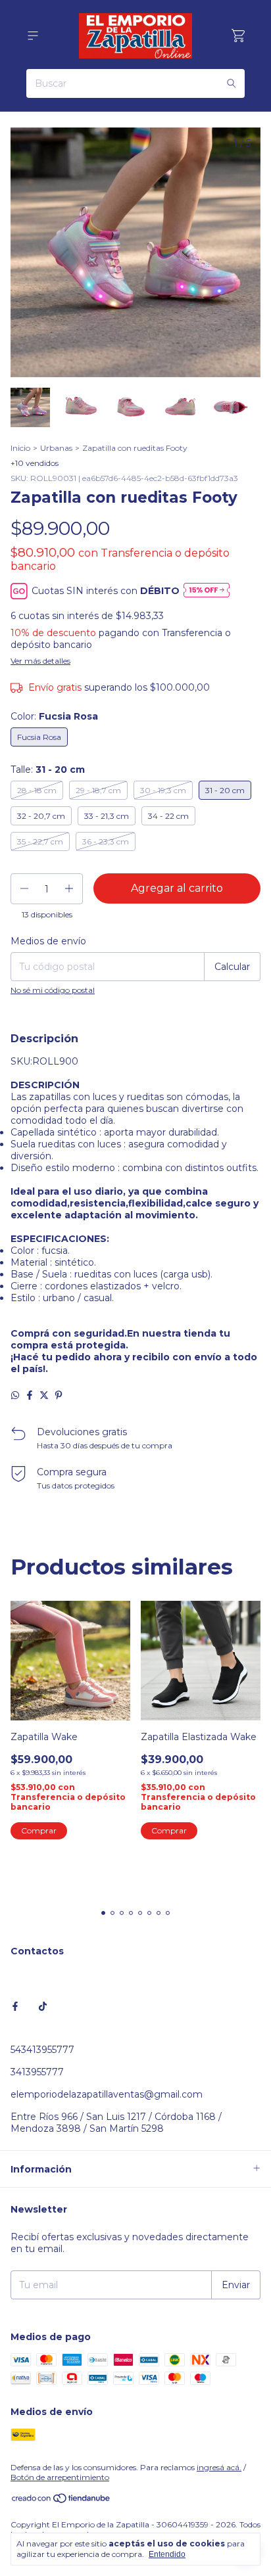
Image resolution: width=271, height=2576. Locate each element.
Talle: (48, 770)
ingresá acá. (219, 2467)
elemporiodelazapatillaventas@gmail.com (107, 2094)
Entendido (167, 2554)
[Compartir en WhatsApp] (15, 1395)
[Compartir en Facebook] (30, 1395)
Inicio (20, 448)
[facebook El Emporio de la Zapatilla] (15, 2006)
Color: (54, 716)
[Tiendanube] (62, 2501)
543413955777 (42, 2050)
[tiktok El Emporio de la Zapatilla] (43, 2006)
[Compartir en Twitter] (44, 1395)
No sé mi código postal (53, 990)
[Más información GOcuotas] (207, 591)
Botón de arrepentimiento (60, 2477)
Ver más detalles (40, 661)
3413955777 (37, 2072)
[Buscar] (232, 83)
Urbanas (56, 448)
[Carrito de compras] (238, 36)
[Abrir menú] (33, 36)
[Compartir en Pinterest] (59, 1395)
